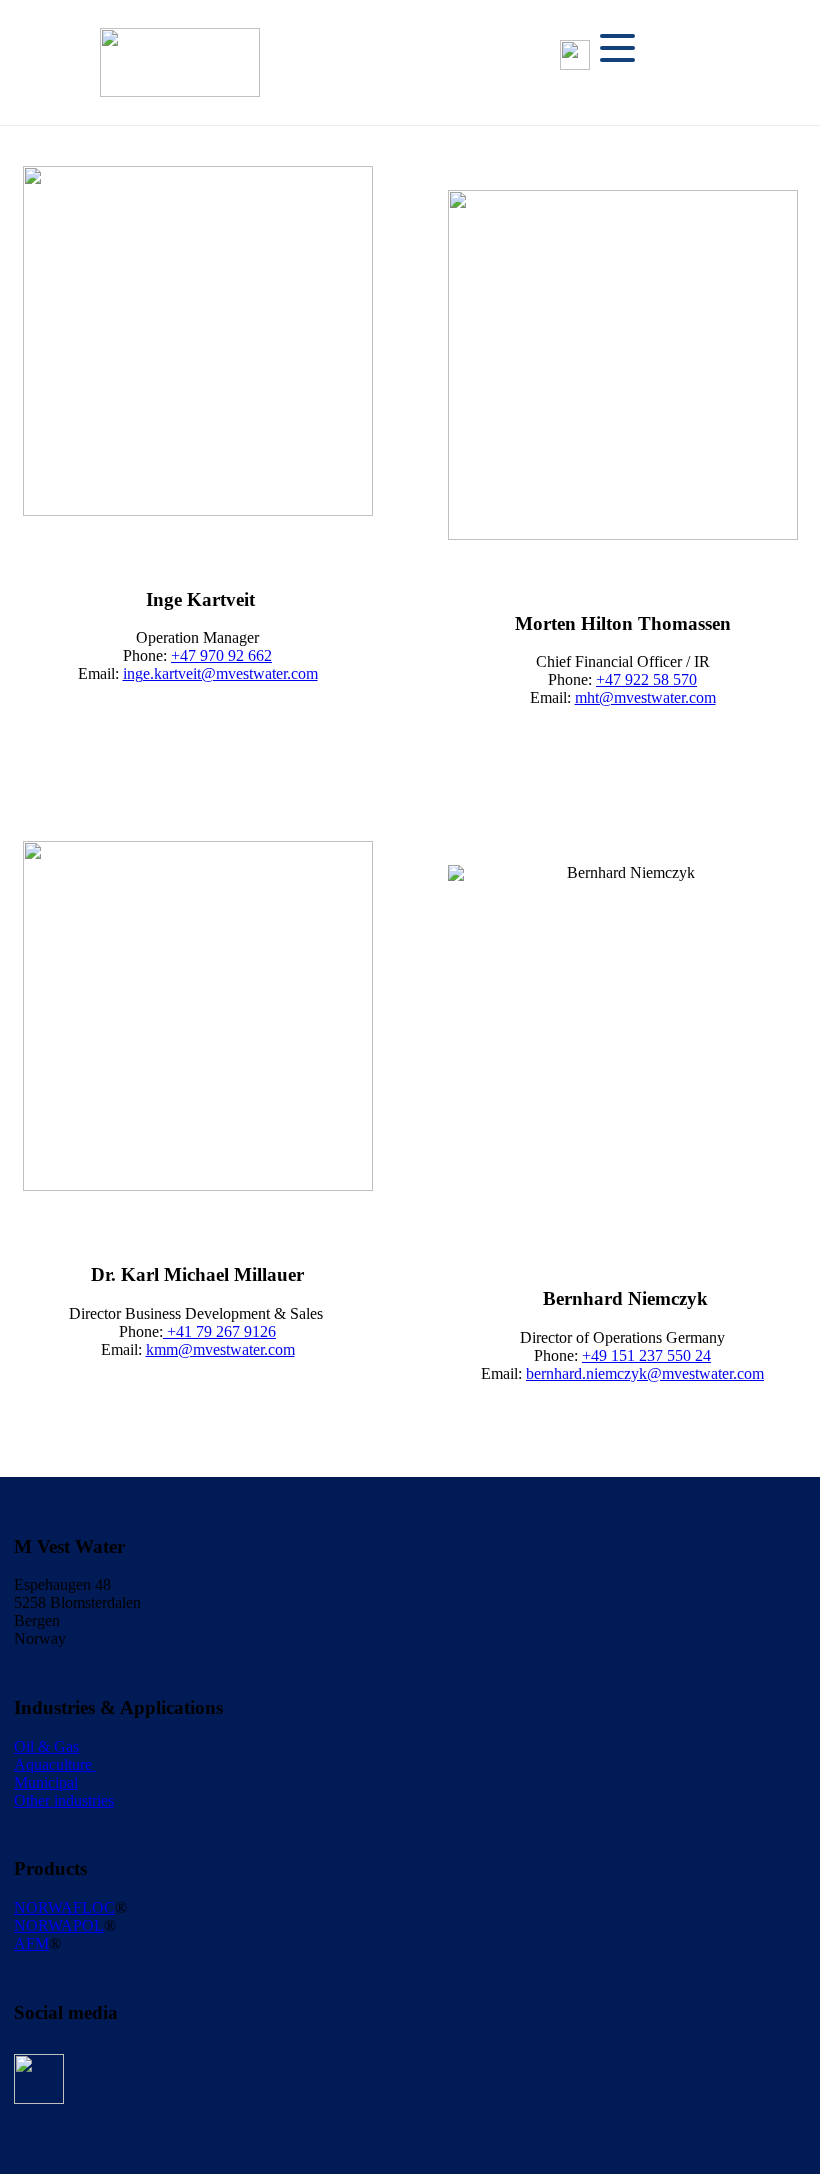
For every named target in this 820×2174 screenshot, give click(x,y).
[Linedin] (575, 55)
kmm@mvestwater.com (220, 1349)
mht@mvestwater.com (645, 697)
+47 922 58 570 (646, 679)
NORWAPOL (59, 1925)
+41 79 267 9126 (219, 1331)
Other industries (64, 1800)
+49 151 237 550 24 (646, 1355)
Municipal (46, 1782)
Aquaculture (55, 1764)
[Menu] (617, 47)
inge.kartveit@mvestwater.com (220, 673)
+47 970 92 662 (221, 655)
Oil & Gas (46, 1746)
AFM (31, 1943)
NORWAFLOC (64, 1907)
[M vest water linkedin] (39, 2079)
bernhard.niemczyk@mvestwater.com (645, 1373)
